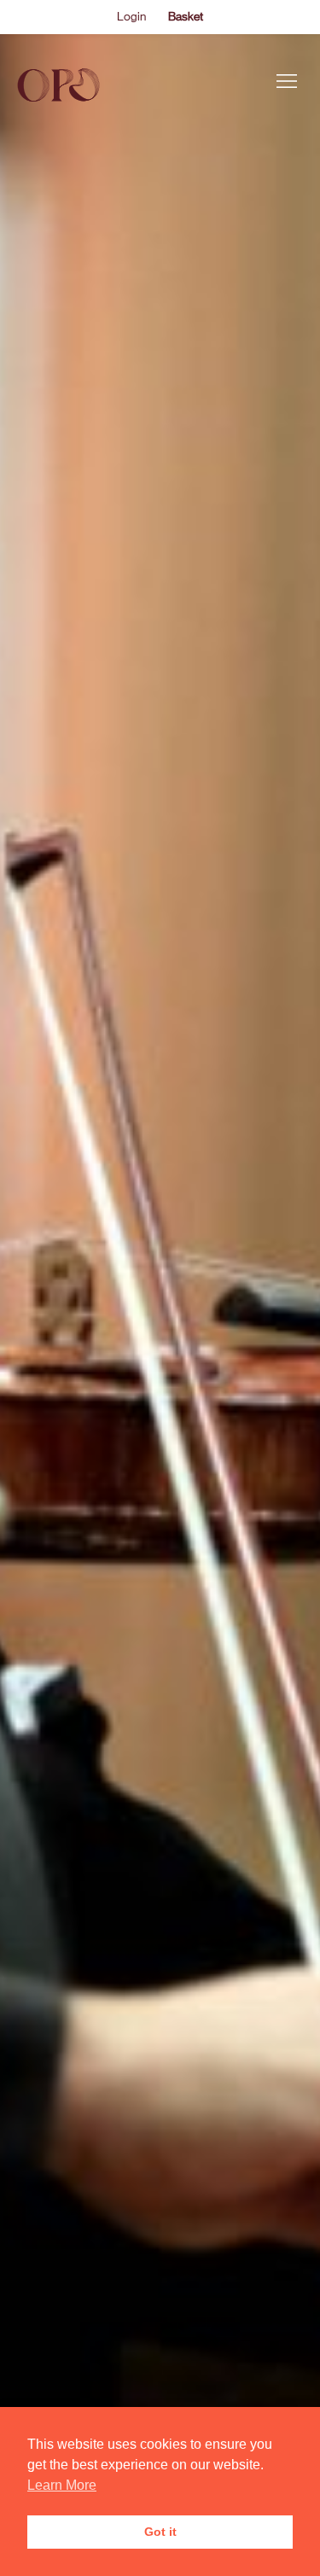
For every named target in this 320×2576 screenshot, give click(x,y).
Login (131, 16)
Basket (186, 16)
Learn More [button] (62, 2485)
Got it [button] (160, 2532)
